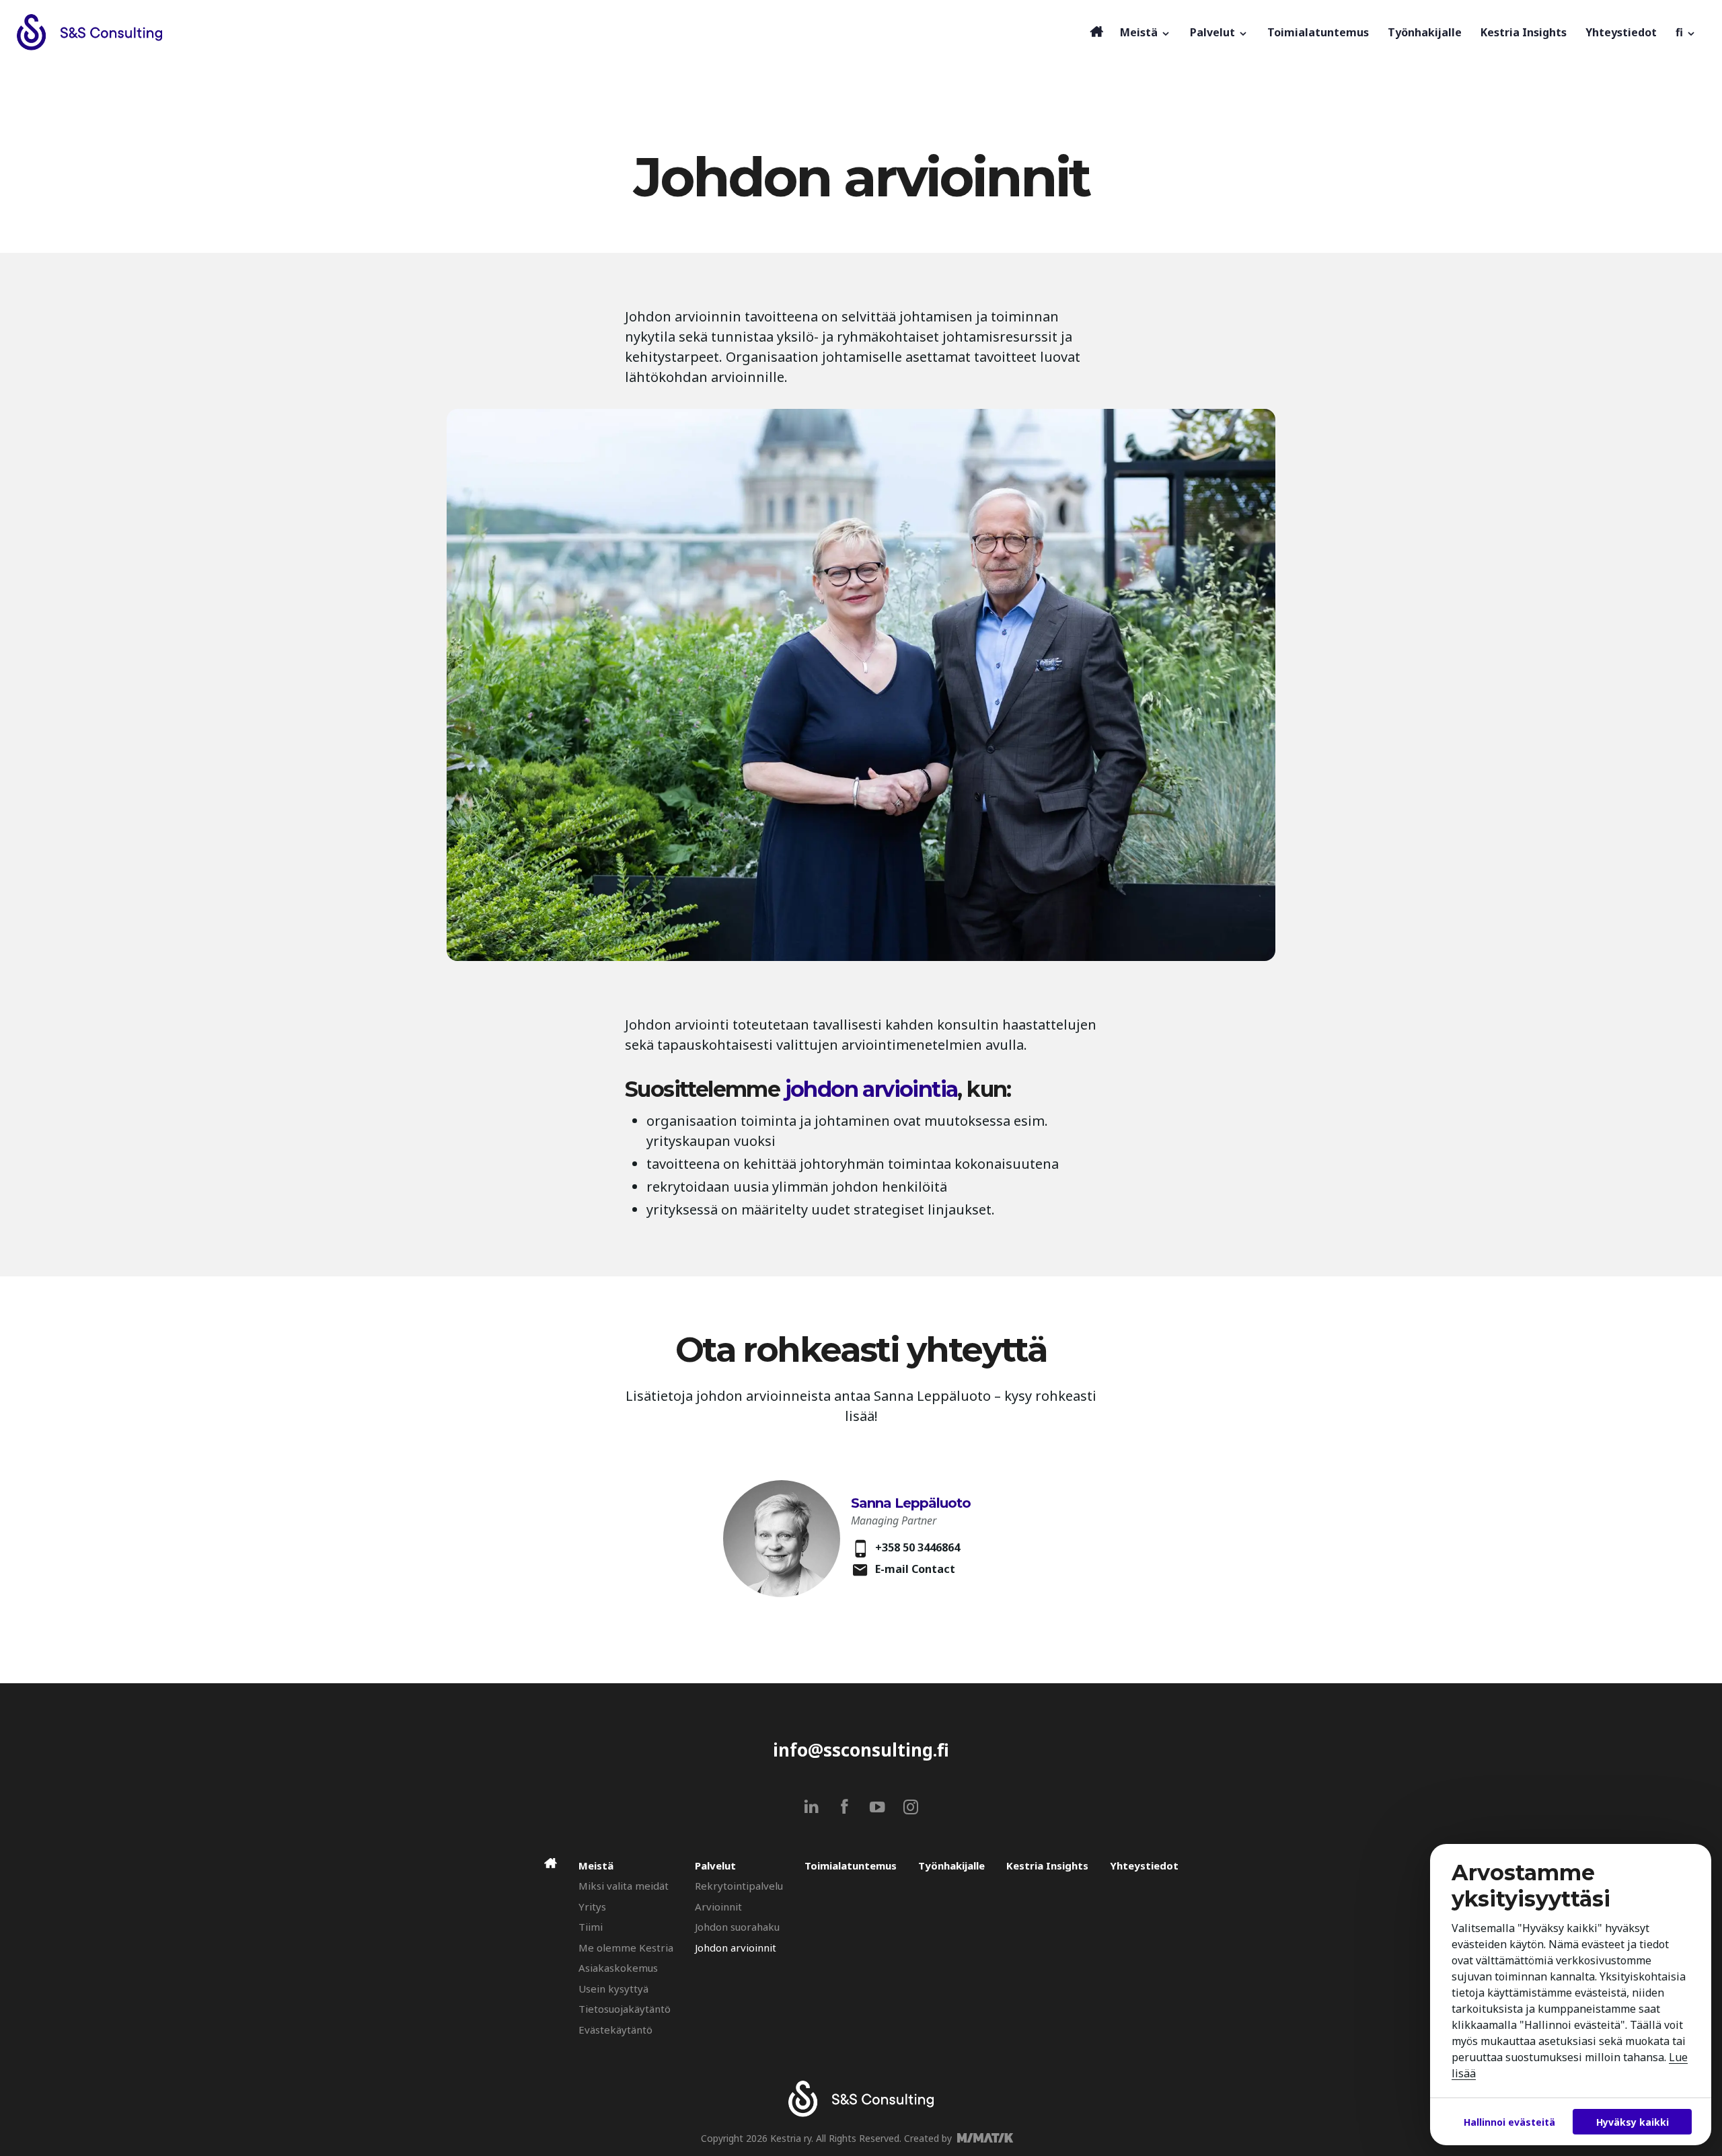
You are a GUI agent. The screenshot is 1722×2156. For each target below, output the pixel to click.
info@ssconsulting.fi (861, 1750)
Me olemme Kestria (626, 1948)
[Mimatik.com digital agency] (989, 2138)
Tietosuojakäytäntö (625, 2009)
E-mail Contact (915, 1569)
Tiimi (591, 1927)
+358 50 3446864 (918, 1547)
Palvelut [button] (1214, 32)
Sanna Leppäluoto (911, 1503)
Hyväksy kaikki (1633, 2122)
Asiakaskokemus (618, 1968)
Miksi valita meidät (624, 1886)
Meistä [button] (1140, 32)
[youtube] (877, 1807)
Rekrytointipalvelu (739, 1886)
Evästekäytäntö (615, 2030)
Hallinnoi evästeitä (1509, 2122)
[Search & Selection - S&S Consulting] (550, 32)
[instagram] (910, 1807)
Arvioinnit (718, 1907)
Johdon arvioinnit (736, 1948)
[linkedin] (812, 1807)
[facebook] (845, 1807)
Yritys (592, 1907)
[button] (1686, 32)
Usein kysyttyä (613, 1989)
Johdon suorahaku (737, 1927)
